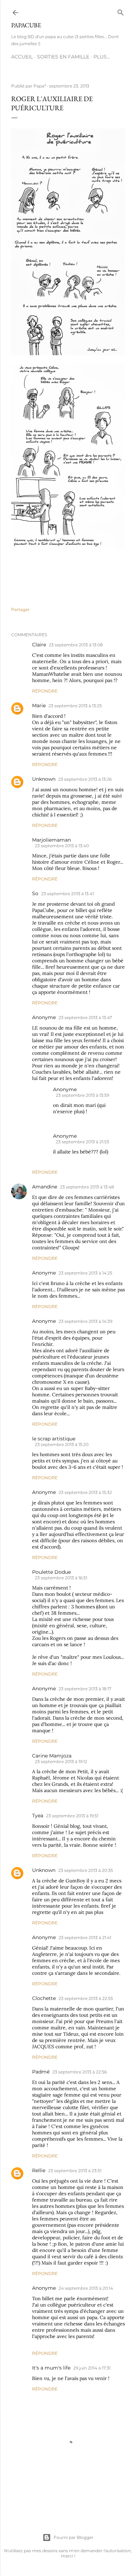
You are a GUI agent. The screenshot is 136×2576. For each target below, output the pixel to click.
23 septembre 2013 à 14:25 (85, 1273)
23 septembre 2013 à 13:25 (75, 706)
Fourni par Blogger (74, 2537)
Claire (39, 645)
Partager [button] (20, 609)
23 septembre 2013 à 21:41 (85, 1938)
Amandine (45, 1187)
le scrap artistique (54, 1439)
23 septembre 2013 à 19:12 (61, 1761)
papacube (26, 25)
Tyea (38, 1816)
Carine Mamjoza (52, 1756)
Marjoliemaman (51, 840)
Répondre (45, 691)
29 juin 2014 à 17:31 (92, 2368)
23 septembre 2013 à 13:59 (82, 1095)
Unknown (44, 779)
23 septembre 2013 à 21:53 (82, 1142)
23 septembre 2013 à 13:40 (62, 846)
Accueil (22, 57)
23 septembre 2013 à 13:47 (85, 1017)
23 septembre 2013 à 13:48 (87, 1187)
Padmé (41, 2072)
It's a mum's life (51, 2368)
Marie (39, 706)
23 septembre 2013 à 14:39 (85, 1321)
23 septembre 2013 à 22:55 (86, 1998)
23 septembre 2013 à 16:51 (61, 1578)
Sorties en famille (63, 57)
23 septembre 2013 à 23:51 (75, 2171)
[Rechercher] (121, 11)
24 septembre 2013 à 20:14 (86, 2288)
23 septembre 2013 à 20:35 (86, 1870)
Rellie (39, 2170)
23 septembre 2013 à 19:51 (72, 1816)
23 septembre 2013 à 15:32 (85, 1492)
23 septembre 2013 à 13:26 (85, 779)
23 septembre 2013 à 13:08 (76, 645)
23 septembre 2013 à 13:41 (67, 894)
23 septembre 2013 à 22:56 (80, 2072)
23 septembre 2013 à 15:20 (62, 1444)
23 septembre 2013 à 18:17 (85, 1689)
